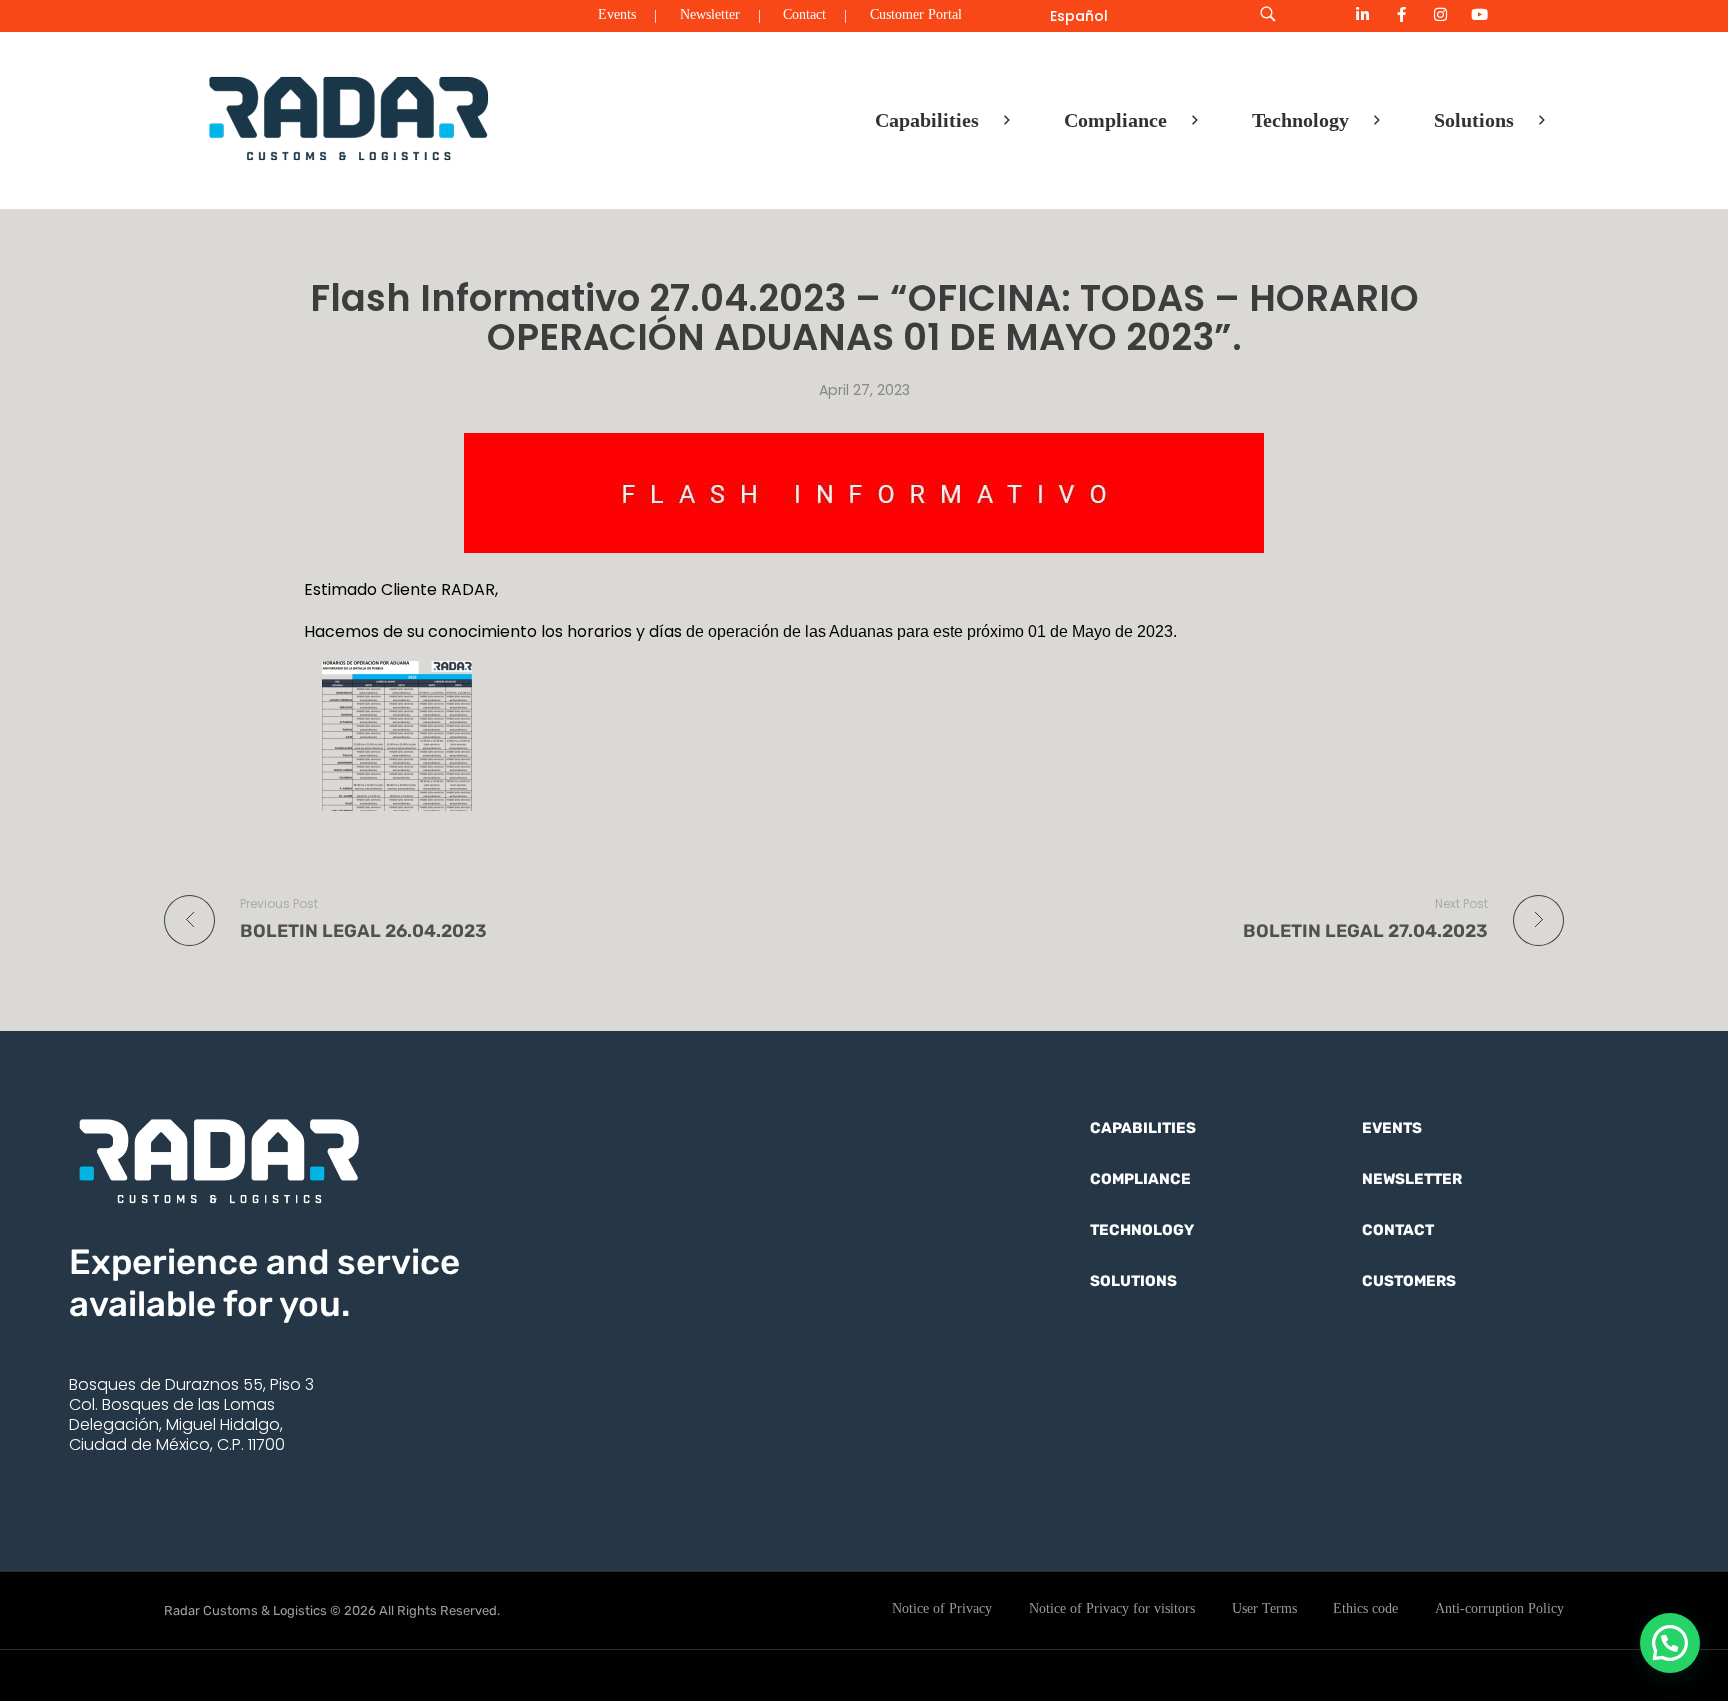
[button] (1670, 1643)
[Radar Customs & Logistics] (349, 117)
